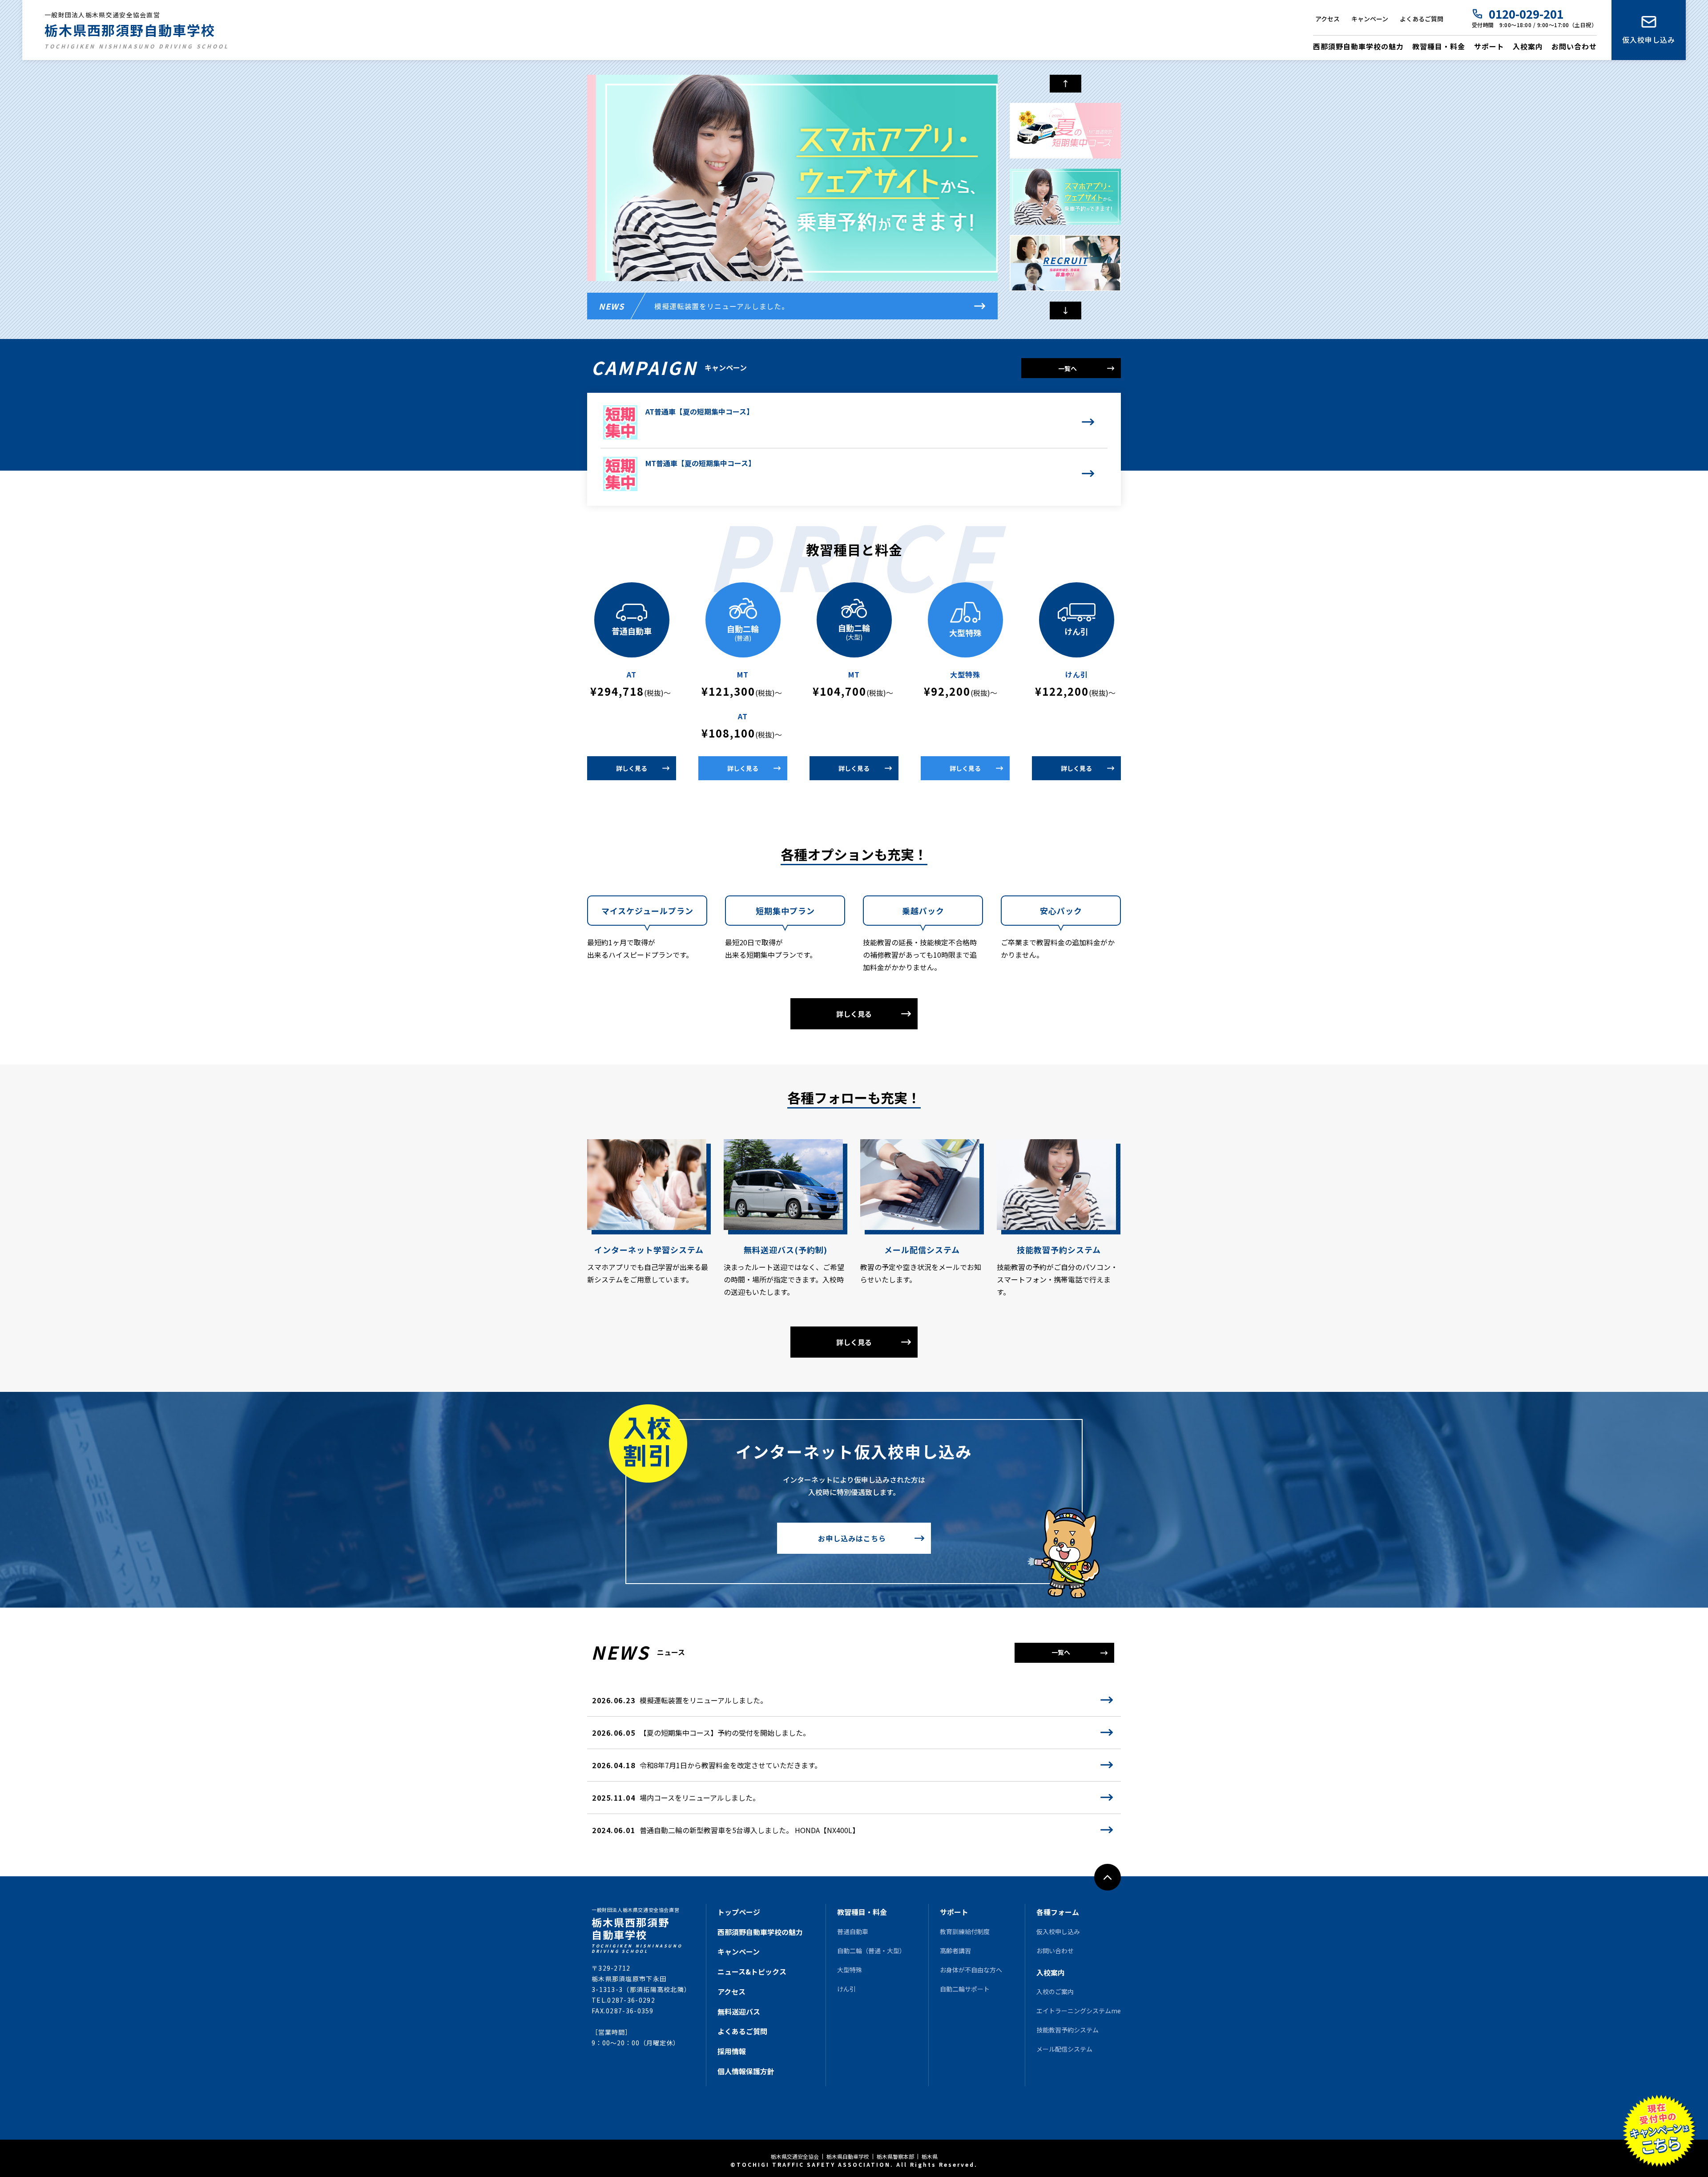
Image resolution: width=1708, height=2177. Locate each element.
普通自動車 (853, 1931)
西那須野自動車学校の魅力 (1358, 46)
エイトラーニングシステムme (1079, 2011)
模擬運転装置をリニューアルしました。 (722, 306)
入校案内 (1528, 46)
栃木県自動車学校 (848, 2157)
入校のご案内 (1055, 1992)
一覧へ (1067, 368)
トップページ (739, 1912)
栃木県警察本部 (895, 2157)
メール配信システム (1064, 2049)
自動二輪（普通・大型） (871, 1951)
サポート (1489, 46)
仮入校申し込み (1649, 40)
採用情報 (732, 2051)
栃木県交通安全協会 (795, 2157)
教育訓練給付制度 (965, 1931)
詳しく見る (632, 768)
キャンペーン (1370, 19)
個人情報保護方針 (746, 2071)
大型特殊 (850, 1970)
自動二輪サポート (965, 1989)
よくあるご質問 (1422, 19)
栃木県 (930, 2157)
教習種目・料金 (1439, 46)
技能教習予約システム (1067, 2030)
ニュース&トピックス (752, 1971)
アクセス (1327, 19)
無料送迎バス (739, 2012)
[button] (1065, 310)
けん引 (846, 1989)
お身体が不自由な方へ (971, 1970)
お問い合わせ (1574, 46)
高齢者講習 (955, 1951)
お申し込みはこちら (852, 1538)
